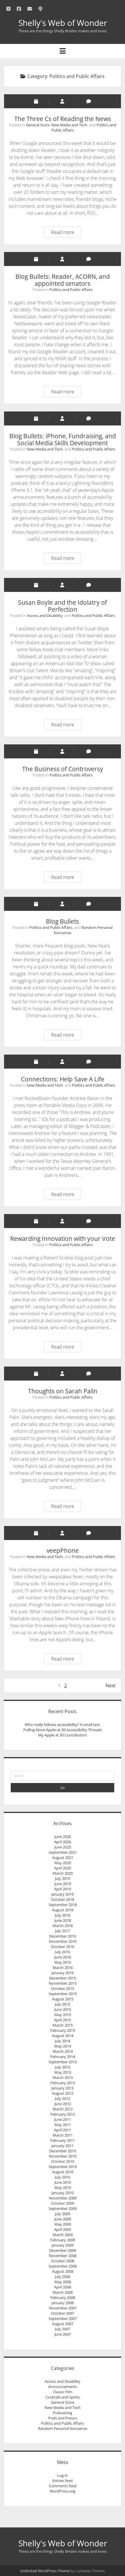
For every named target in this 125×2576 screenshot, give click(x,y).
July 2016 (63, 1952)
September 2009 (63, 2208)
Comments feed (63, 2486)
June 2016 (63, 1957)
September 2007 (63, 2318)
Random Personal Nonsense (63, 2428)
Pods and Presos (63, 2418)
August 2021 (63, 1858)
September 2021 (63, 1852)
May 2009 (63, 2224)
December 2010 (63, 2151)
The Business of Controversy (63, 769)
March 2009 (63, 2235)
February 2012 (63, 2114)
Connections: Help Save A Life (63, 1079)
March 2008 (63, 2292)
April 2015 (63, 2020)
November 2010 (63, 2156)
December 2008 (63, 2250)
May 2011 (63, 2125)
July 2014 (63, 2041)
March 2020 (63, 1873)
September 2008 (63, 2266)
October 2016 (63, 1947)
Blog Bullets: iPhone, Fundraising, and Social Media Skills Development (63, 439)
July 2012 (63, 2098)
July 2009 (63, 2214)
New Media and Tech (69, 125)
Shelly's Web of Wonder (63, 23)
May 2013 (63, 2072)
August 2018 (63, 1910)
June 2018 (63, 1920)
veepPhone (63, 1550)
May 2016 (63, 1962)
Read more (64, 233)
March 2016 (63, 1968)
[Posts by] (62, 101)
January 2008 (63, 2303)
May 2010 (63, 2188)
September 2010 (63, 2167)
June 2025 (63, 1847)
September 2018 (63, 1905)
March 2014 (63, 2051)
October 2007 (63, 2313)
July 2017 (63, 1931)
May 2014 (63, 2046)
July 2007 (63, 2329)
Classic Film (63, 2392)
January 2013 (63, 2088)
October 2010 (63, 2161)
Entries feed (63, 2481)
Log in (63, 2475)
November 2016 (63, 1941)
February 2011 (63, 2140)
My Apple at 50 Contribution (63, 1735)
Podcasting (63, 2413)
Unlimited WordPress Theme (45, 2571)
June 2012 (63, 2104)
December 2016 (63, 1936)
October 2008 (63, 2261)
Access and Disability (45, 615)
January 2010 (63, 2193)
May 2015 (63, 2015)
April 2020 (63, 1868)
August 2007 (63, 2324)
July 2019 (63, 1878)
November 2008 (63, 2256)
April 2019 (63, 1889)
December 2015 (63, 1978)
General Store (38, 125)
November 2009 (63, 2198)
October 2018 (63, 1899)
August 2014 (63, 2036)
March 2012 (63, 2109)
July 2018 (63, 1915)
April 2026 (63, 1842)
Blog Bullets (63, 921)
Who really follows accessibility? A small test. (63, 1725)
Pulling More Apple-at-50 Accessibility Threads (63, 1730)
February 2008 (63, 2298)
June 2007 (63, 2334)
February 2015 (63, 2030)
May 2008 (63, 2282)
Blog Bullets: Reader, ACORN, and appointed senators (63, 280)
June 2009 (63, 2219)
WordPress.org (63, 2491)
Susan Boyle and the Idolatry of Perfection (63, 606)
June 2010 (63, 2182)
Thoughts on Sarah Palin (63, 1391)
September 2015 (63, 1994)
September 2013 (63, 2062)
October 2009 (63, 2203)
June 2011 (63, 2119)
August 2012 (63, 2093)
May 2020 (63, 1863)
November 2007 (63, 2308)
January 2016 (63, 1973)
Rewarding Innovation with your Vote (63, 1239)
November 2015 (63, 1983)
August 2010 (63, 2172)
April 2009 (63, 2229)
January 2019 (63, 1894)
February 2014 (63, 2057)
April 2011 (63, 2130)
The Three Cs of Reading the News (63, 119)
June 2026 (63, 1837)
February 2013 (63, 2083)
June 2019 (63, 1884)
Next (111, 1686)
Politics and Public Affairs (71, 290)
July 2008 (63, 2277)
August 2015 (63, 1999)
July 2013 (63, 2067)
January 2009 (63, 2245)
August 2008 (63, 2271)
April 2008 (63, 2287)
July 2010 (63, 2177)
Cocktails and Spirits (63, 2397)
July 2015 (63, 2004)
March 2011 (63, 2135)
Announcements (63, 2387)
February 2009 (63, 2240)
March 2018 (63, 1926)
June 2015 (63, 2009)
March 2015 (63, 2025)
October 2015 (63, 1988)
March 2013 (63, 2078)
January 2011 (63, 2146)
